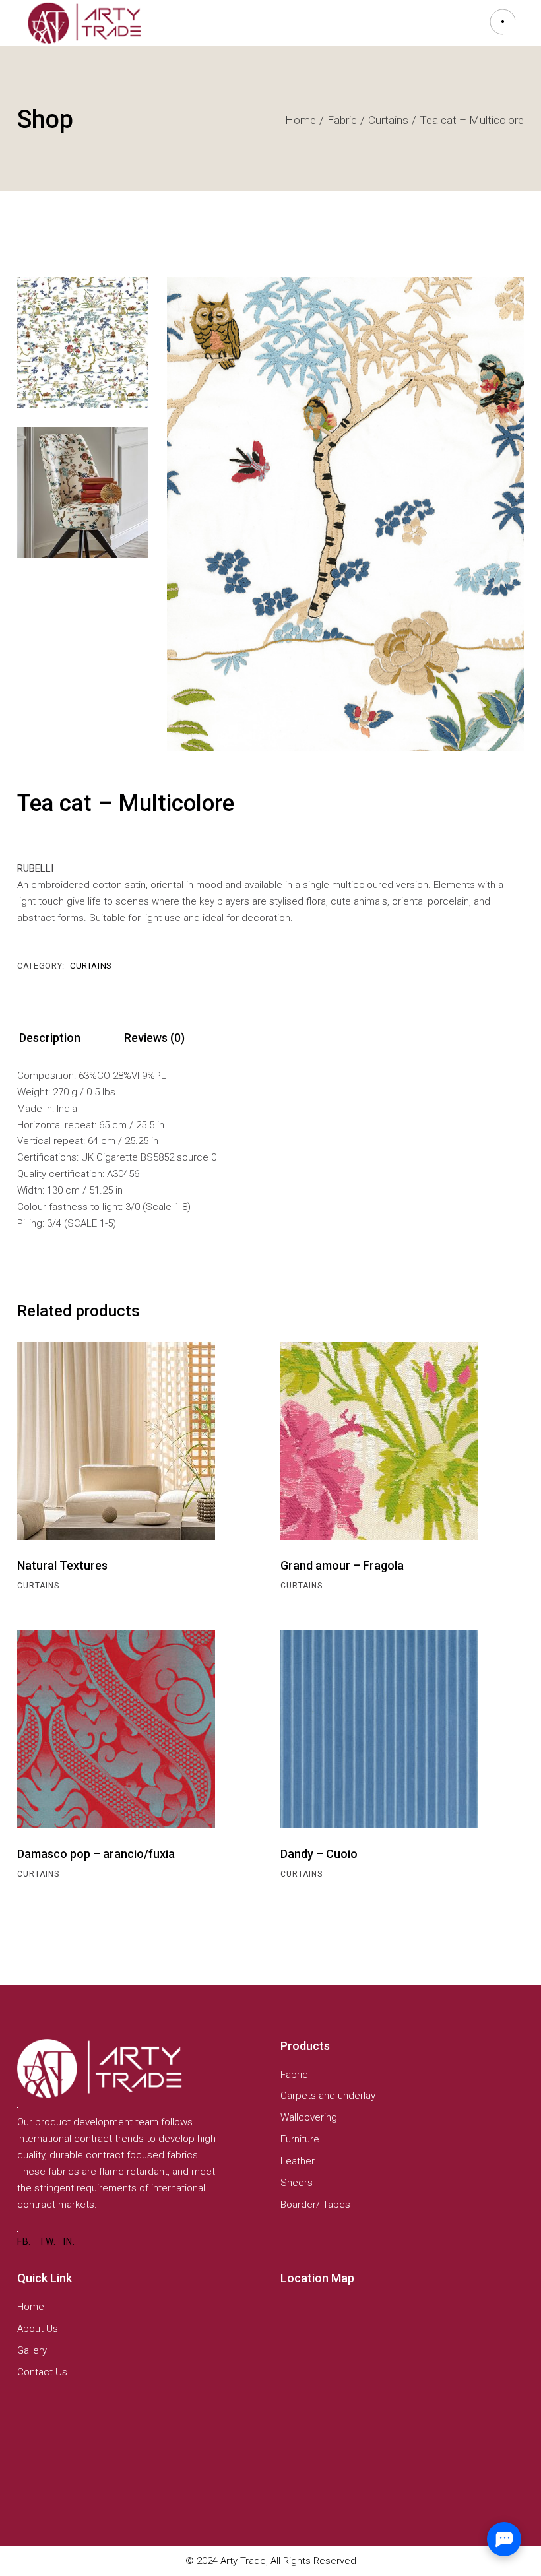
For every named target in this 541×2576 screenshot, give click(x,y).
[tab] (50, 1042)
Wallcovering (309, 2117)
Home (31, 2307)
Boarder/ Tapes (315, 2205)
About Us (38, 2329)
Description (50, 1038)
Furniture (300, 2139)
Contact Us (42, 2372)
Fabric (294, 2075)
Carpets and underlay (328, 2096)
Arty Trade (243, 2561)
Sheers (297, 2183)
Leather (298, 2161)
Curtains (91, 966)
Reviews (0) (154, 1038)
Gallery (32, 2350)
